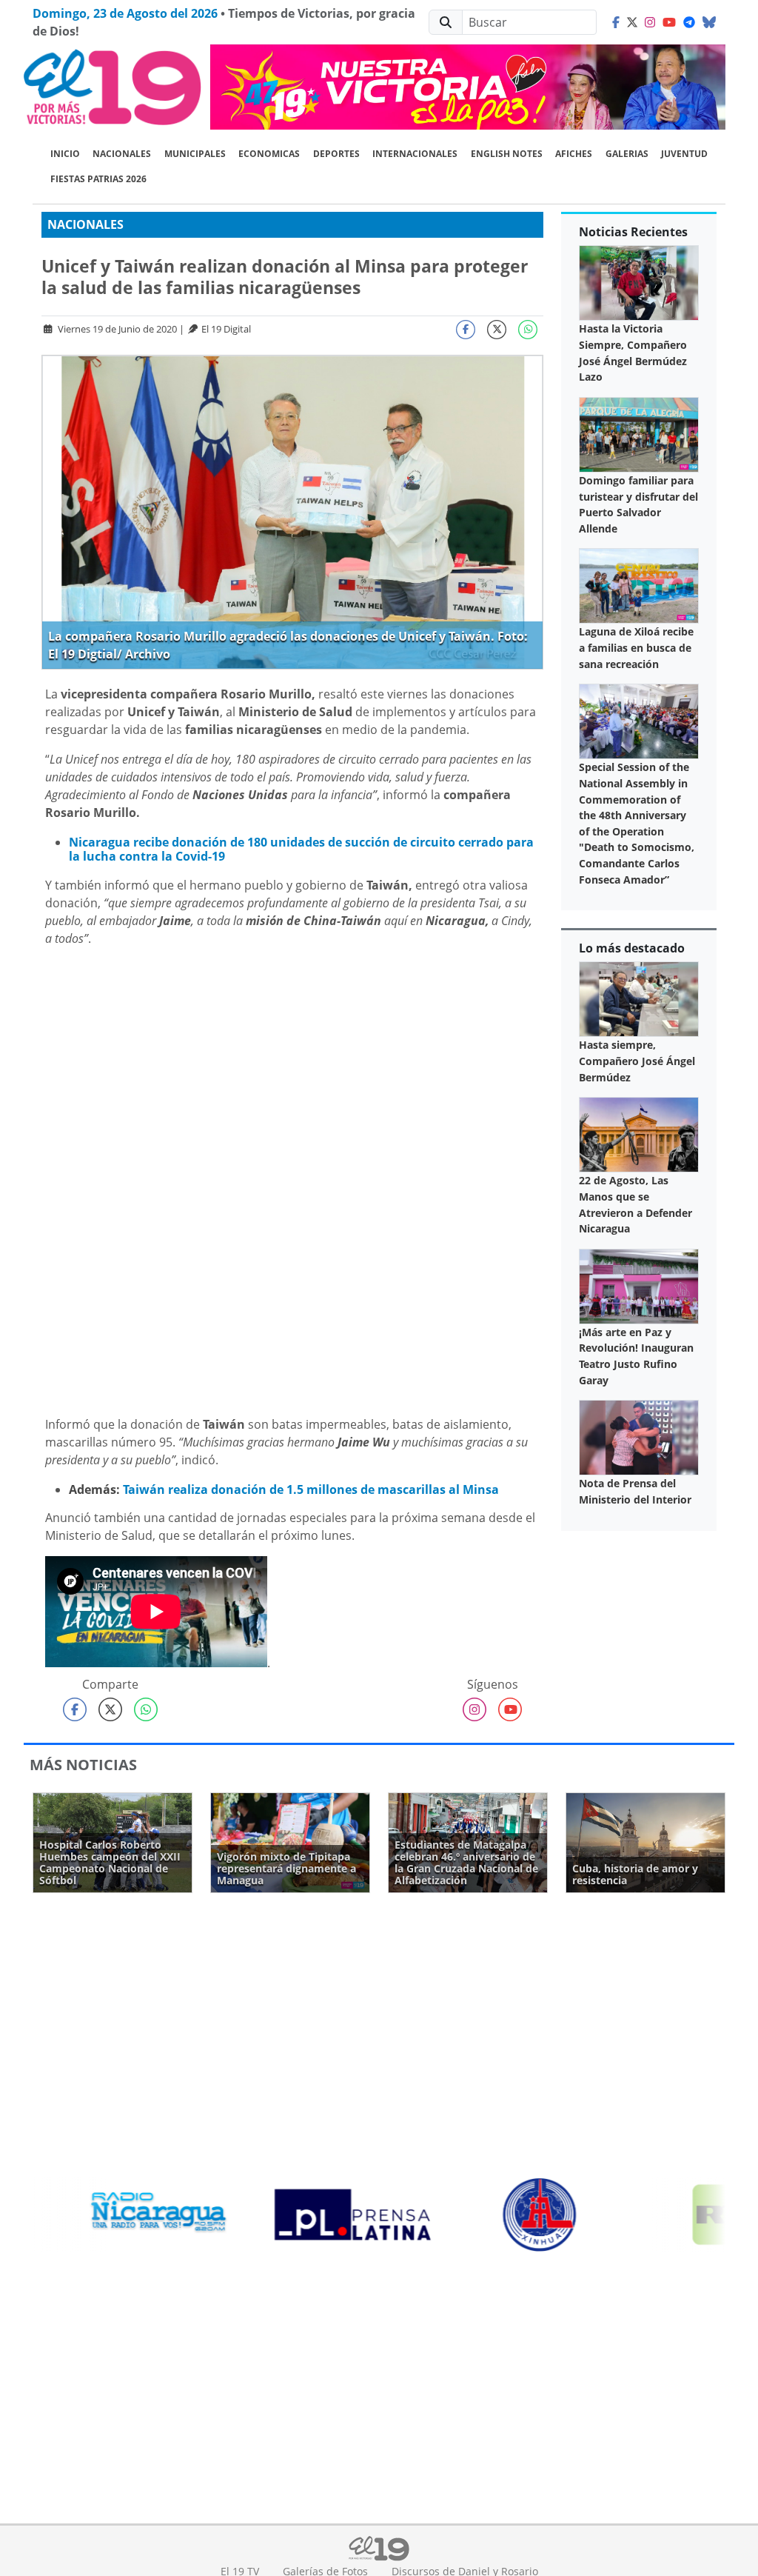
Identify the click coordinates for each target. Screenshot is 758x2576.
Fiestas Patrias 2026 (98, 179)
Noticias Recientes (633, 232)
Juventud (684, 154)
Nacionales (122, 154)
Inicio (65, 154)
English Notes (507, 154)
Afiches (574, 154)
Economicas (269, 154)
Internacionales (415, 154)
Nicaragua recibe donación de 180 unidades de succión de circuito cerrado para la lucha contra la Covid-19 (301, 849)
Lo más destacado (632, 948)
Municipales (195, 154)
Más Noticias (83, 1765)
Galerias (627, 154)
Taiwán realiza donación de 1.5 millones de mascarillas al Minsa (311, 1489)
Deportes (336, 154)
